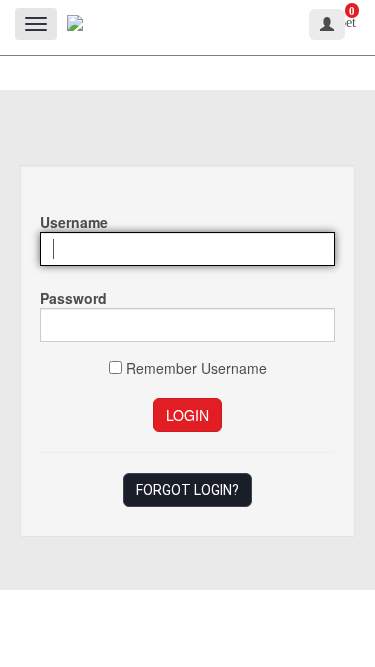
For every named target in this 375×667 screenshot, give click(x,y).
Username (74, 222)
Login (187, 415)
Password (73, 298)
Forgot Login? (187, 490)
